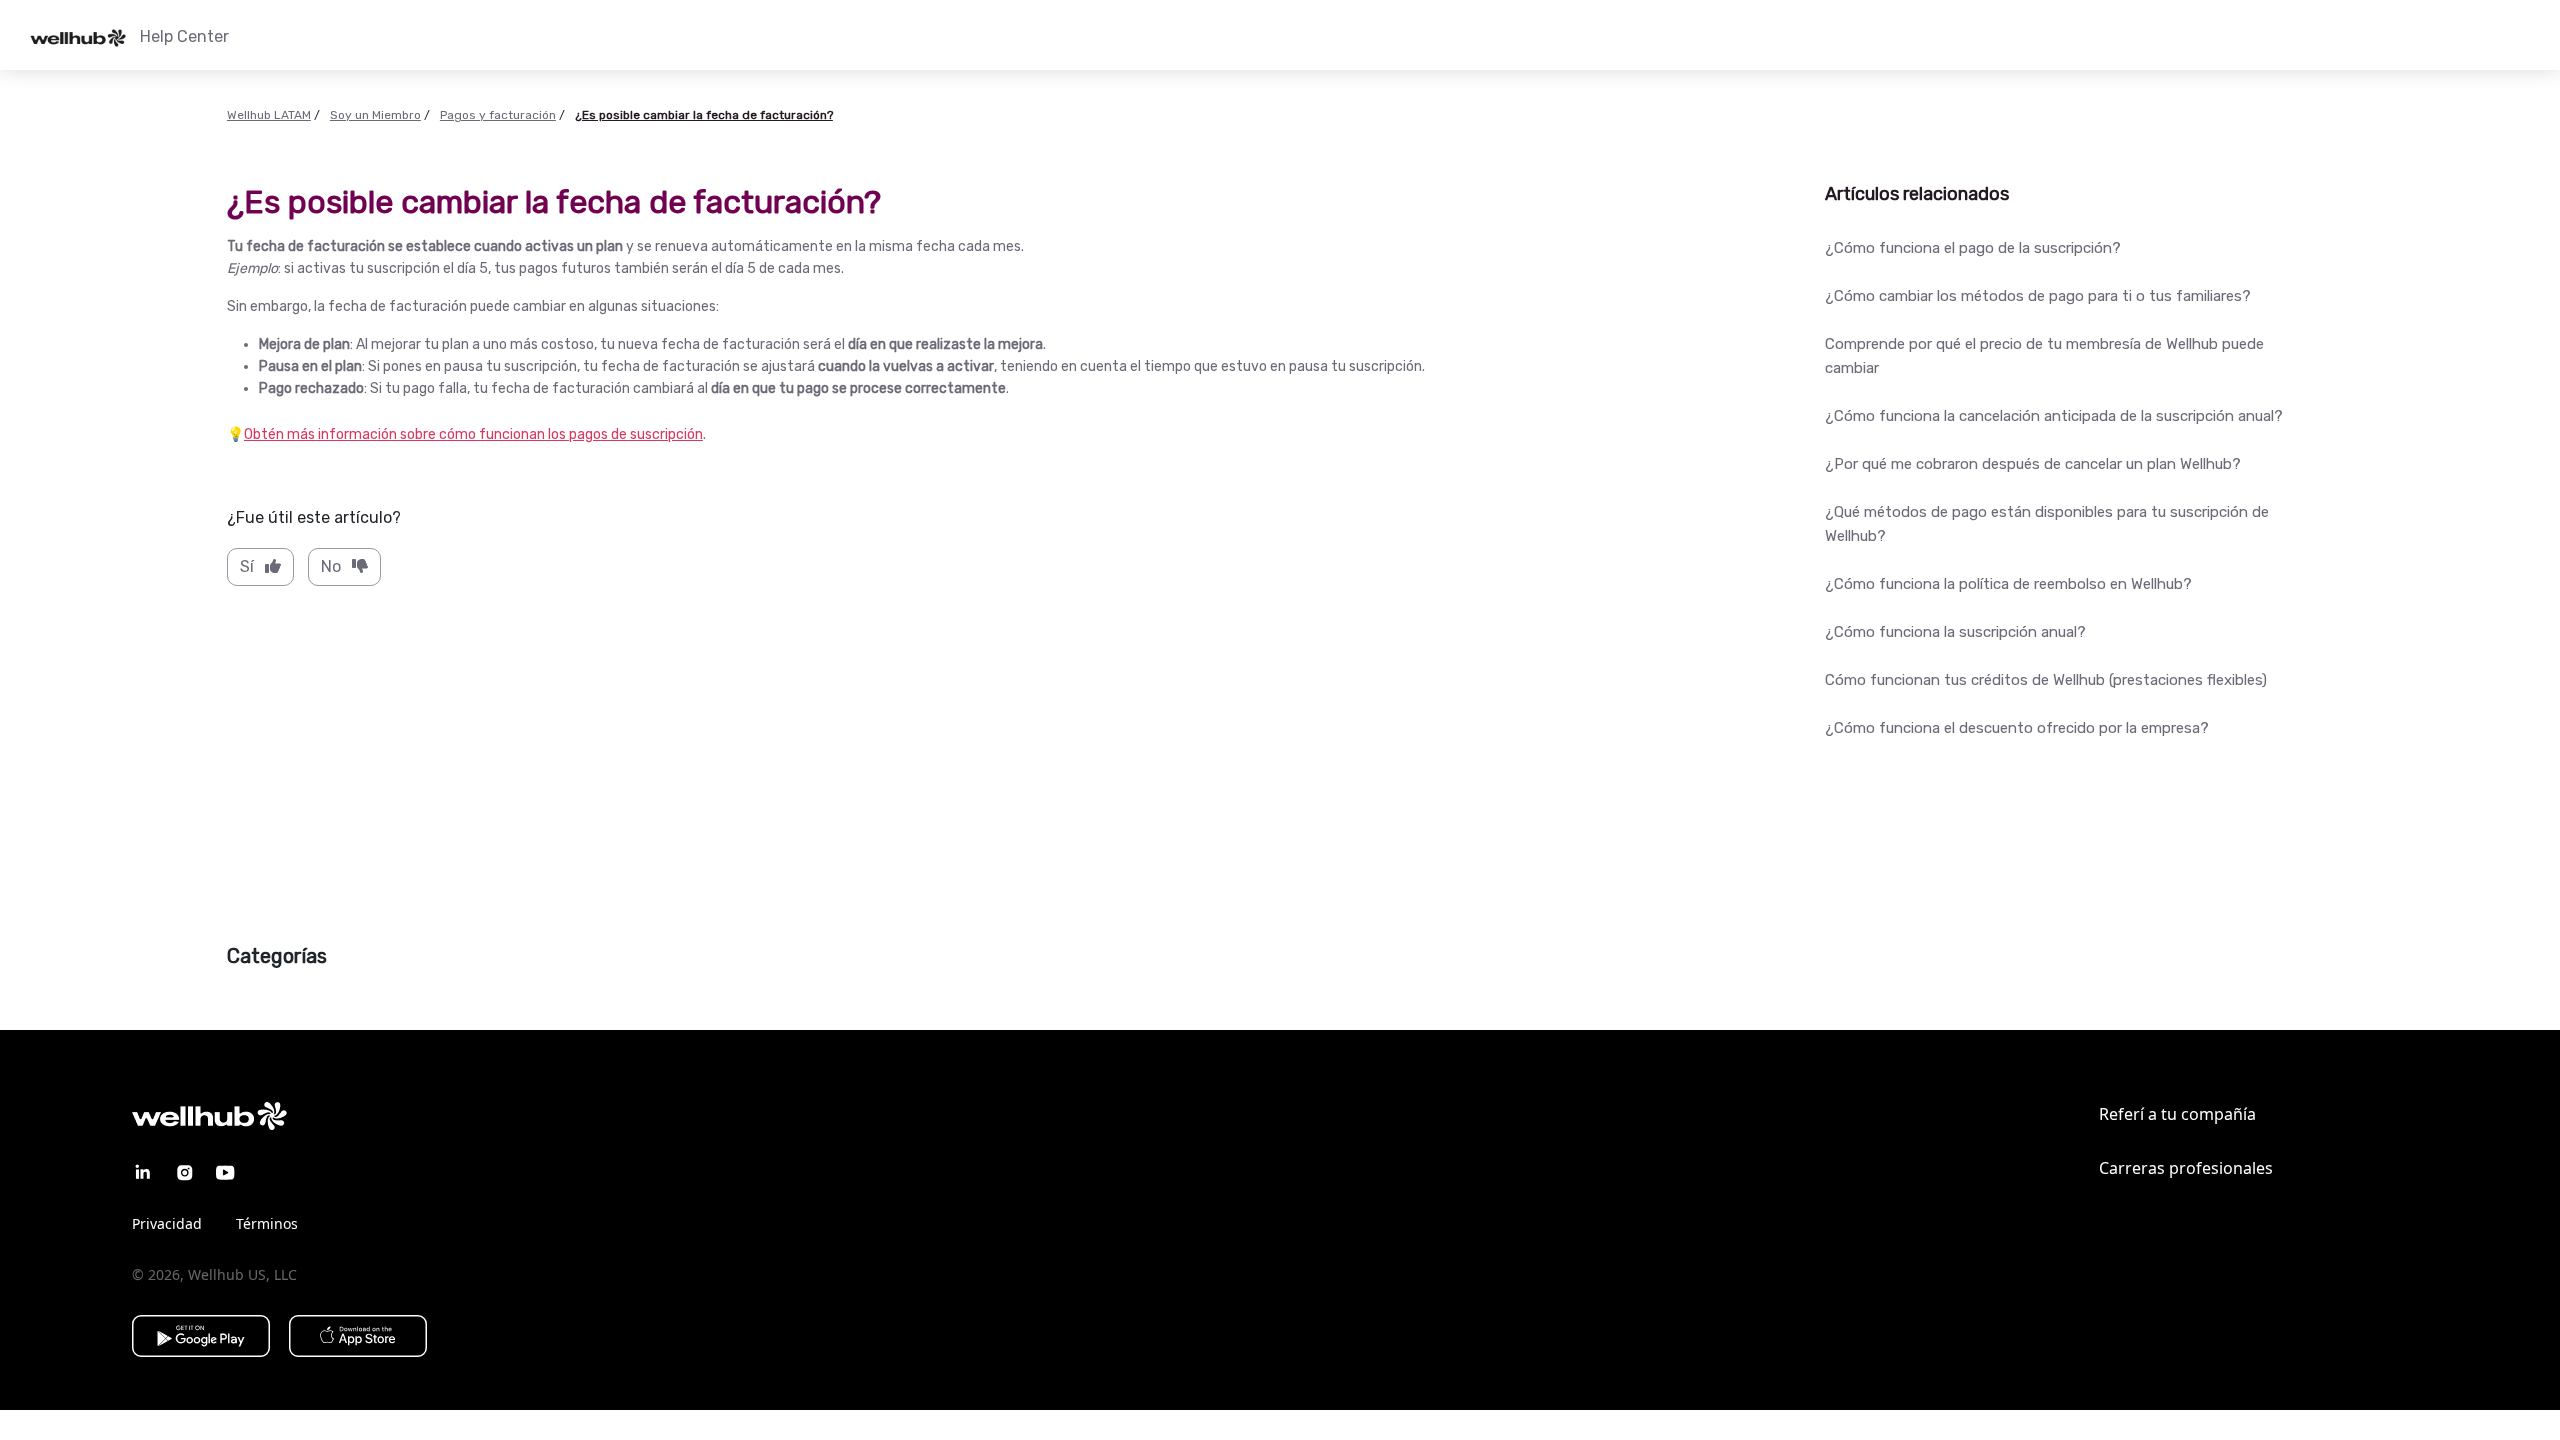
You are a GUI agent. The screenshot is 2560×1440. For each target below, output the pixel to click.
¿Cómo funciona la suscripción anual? (1955, 632)
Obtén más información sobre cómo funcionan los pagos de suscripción (473, 434)
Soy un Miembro (375, 115)
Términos (267, 1223)
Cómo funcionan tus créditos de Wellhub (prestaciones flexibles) (2046, 680)
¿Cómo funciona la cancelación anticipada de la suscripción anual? (2054, 416)
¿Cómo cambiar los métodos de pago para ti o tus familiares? (2038, 296)
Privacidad (167, 1223)
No (331, 566)
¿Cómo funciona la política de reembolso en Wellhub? (2008, 584)
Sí (247, 566)
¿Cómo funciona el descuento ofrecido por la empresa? (2017, 728)
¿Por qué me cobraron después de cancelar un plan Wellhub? (2033, 464)
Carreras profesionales (2186, 1168)
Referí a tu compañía (2177, 1114)
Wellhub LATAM (269, 115)
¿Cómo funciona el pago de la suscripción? (1973, 248)
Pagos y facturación (498, 115)
